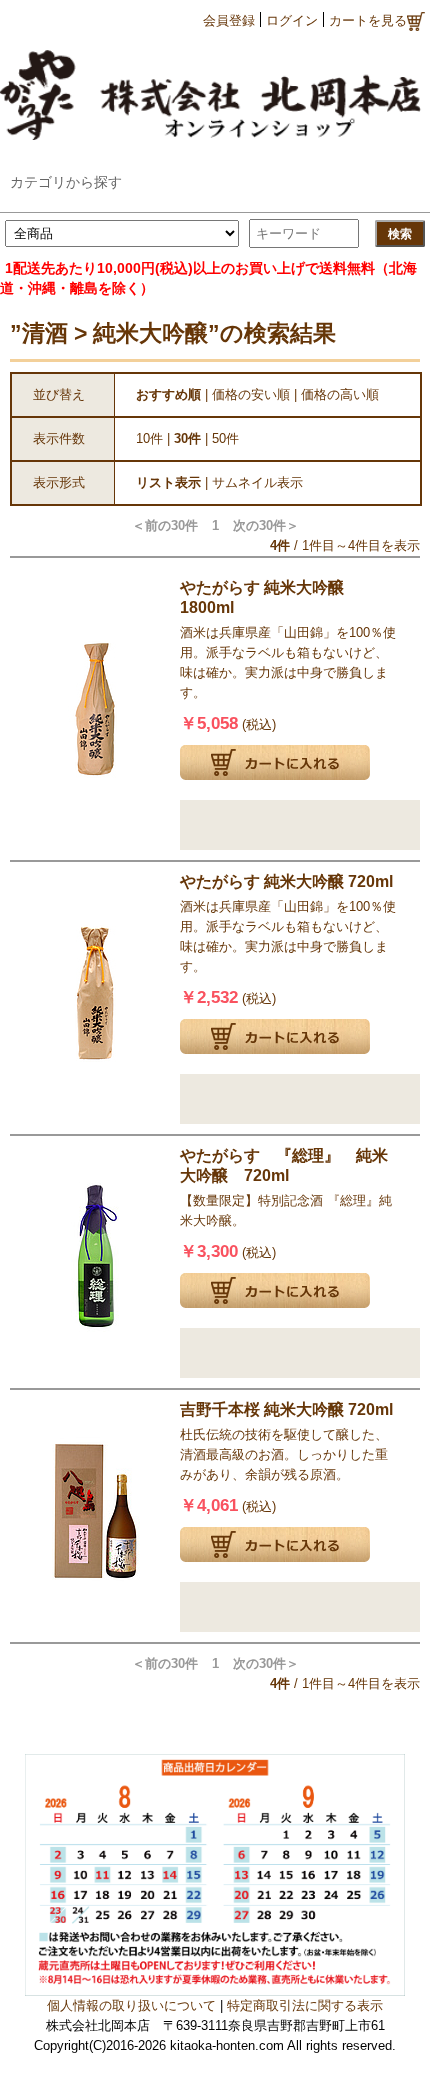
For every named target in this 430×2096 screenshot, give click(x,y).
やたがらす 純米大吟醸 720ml (286, 881)
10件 (149, 438)
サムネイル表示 (257, 482)
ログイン (292, 20)
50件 (225, 438)
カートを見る (368, 20)
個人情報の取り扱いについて (131, 2005)
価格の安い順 (251, 394)
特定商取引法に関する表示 (305, 2005)
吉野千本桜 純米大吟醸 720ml (286, 1409)
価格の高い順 (340, 394)
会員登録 (229, 20)
